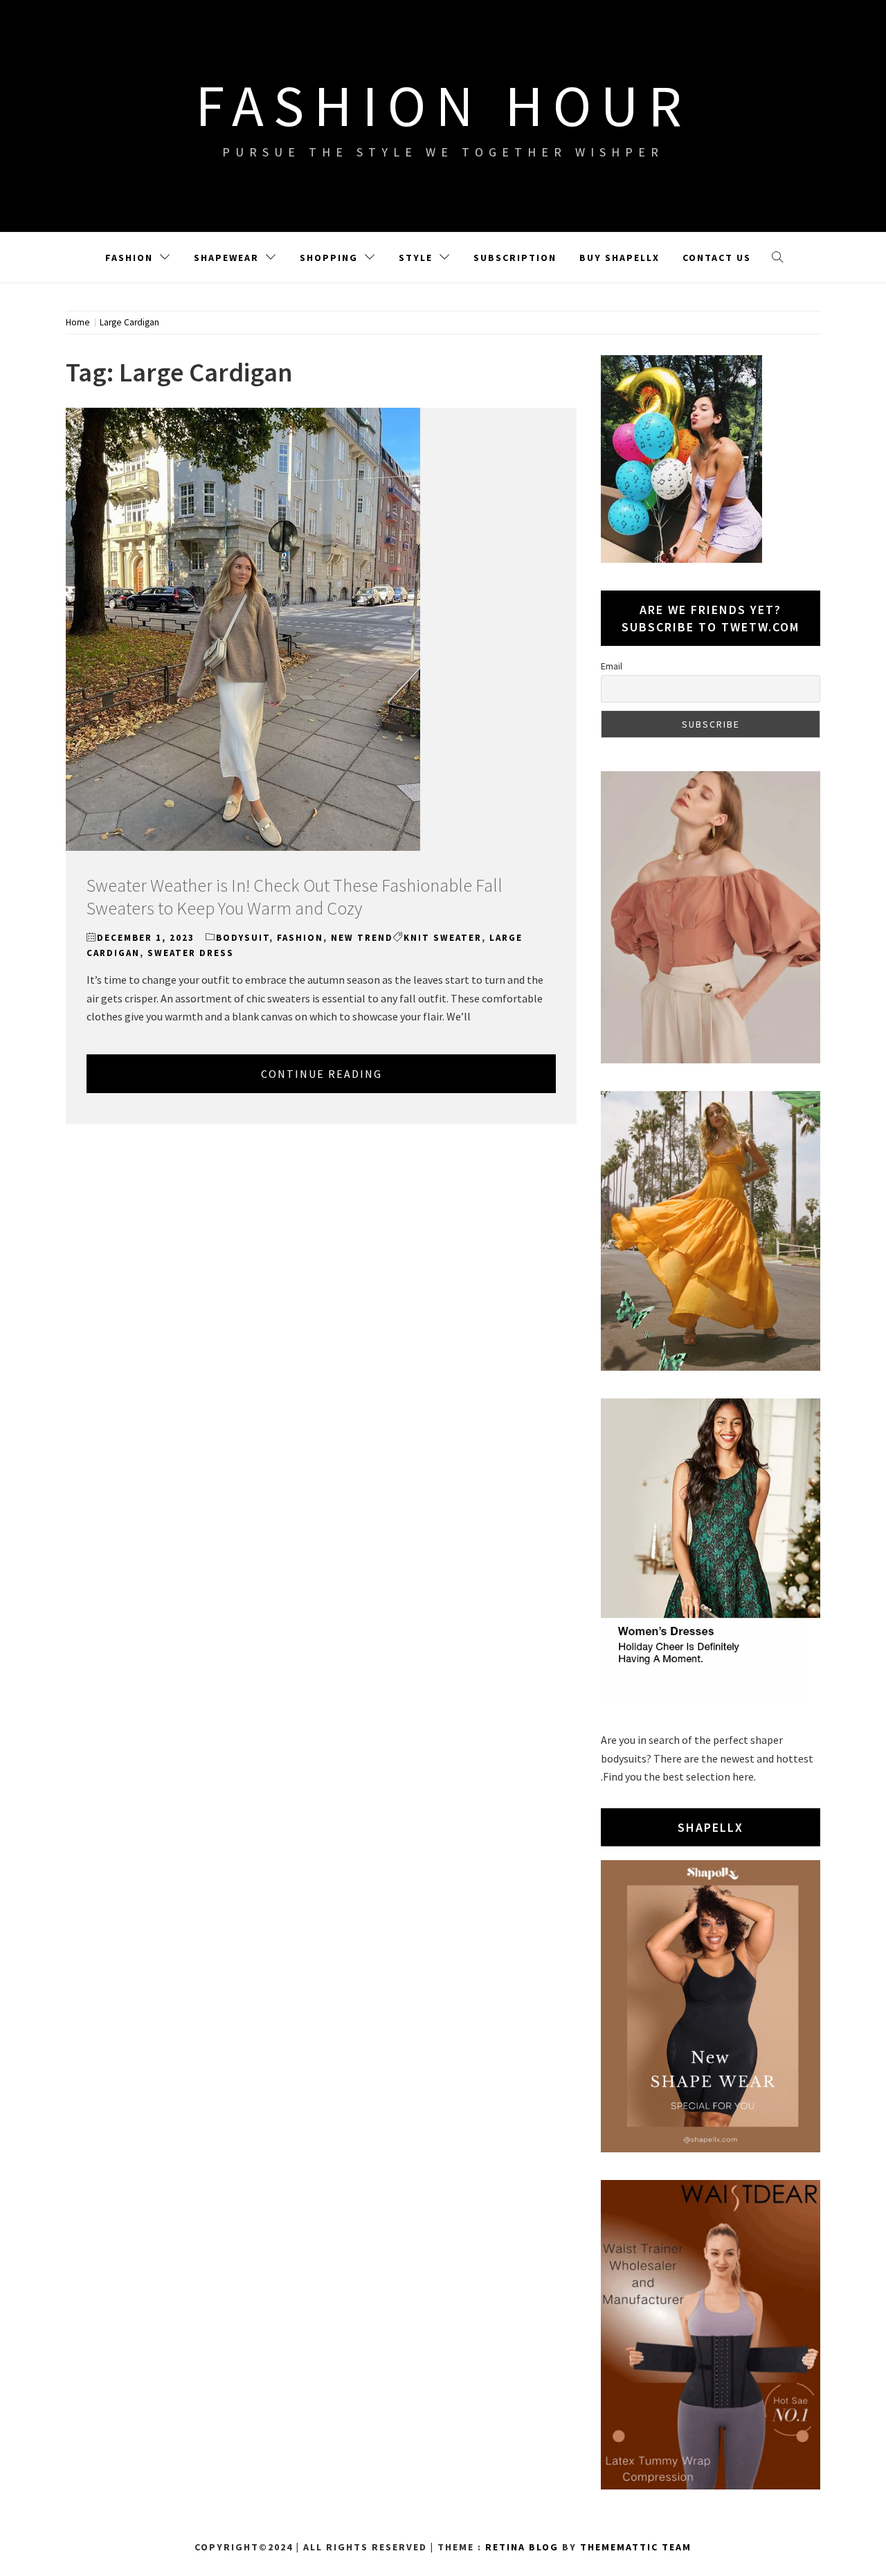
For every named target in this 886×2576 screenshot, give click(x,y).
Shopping (329, 258)
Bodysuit (243, 938)
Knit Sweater (443, 938)
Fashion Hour (443, 105)
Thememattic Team (636, 2547)
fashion (300, 938)
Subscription (515, 258)
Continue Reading (322, 1074)
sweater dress (191, 953)
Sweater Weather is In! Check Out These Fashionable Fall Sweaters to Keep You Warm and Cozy (295, 897)
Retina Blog (522, 2547)
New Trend (362, 938)
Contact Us (717, 258)
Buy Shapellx (620, 258)
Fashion (129, 258)
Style (416, 258)
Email (612, 666)
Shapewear (226, 258)
